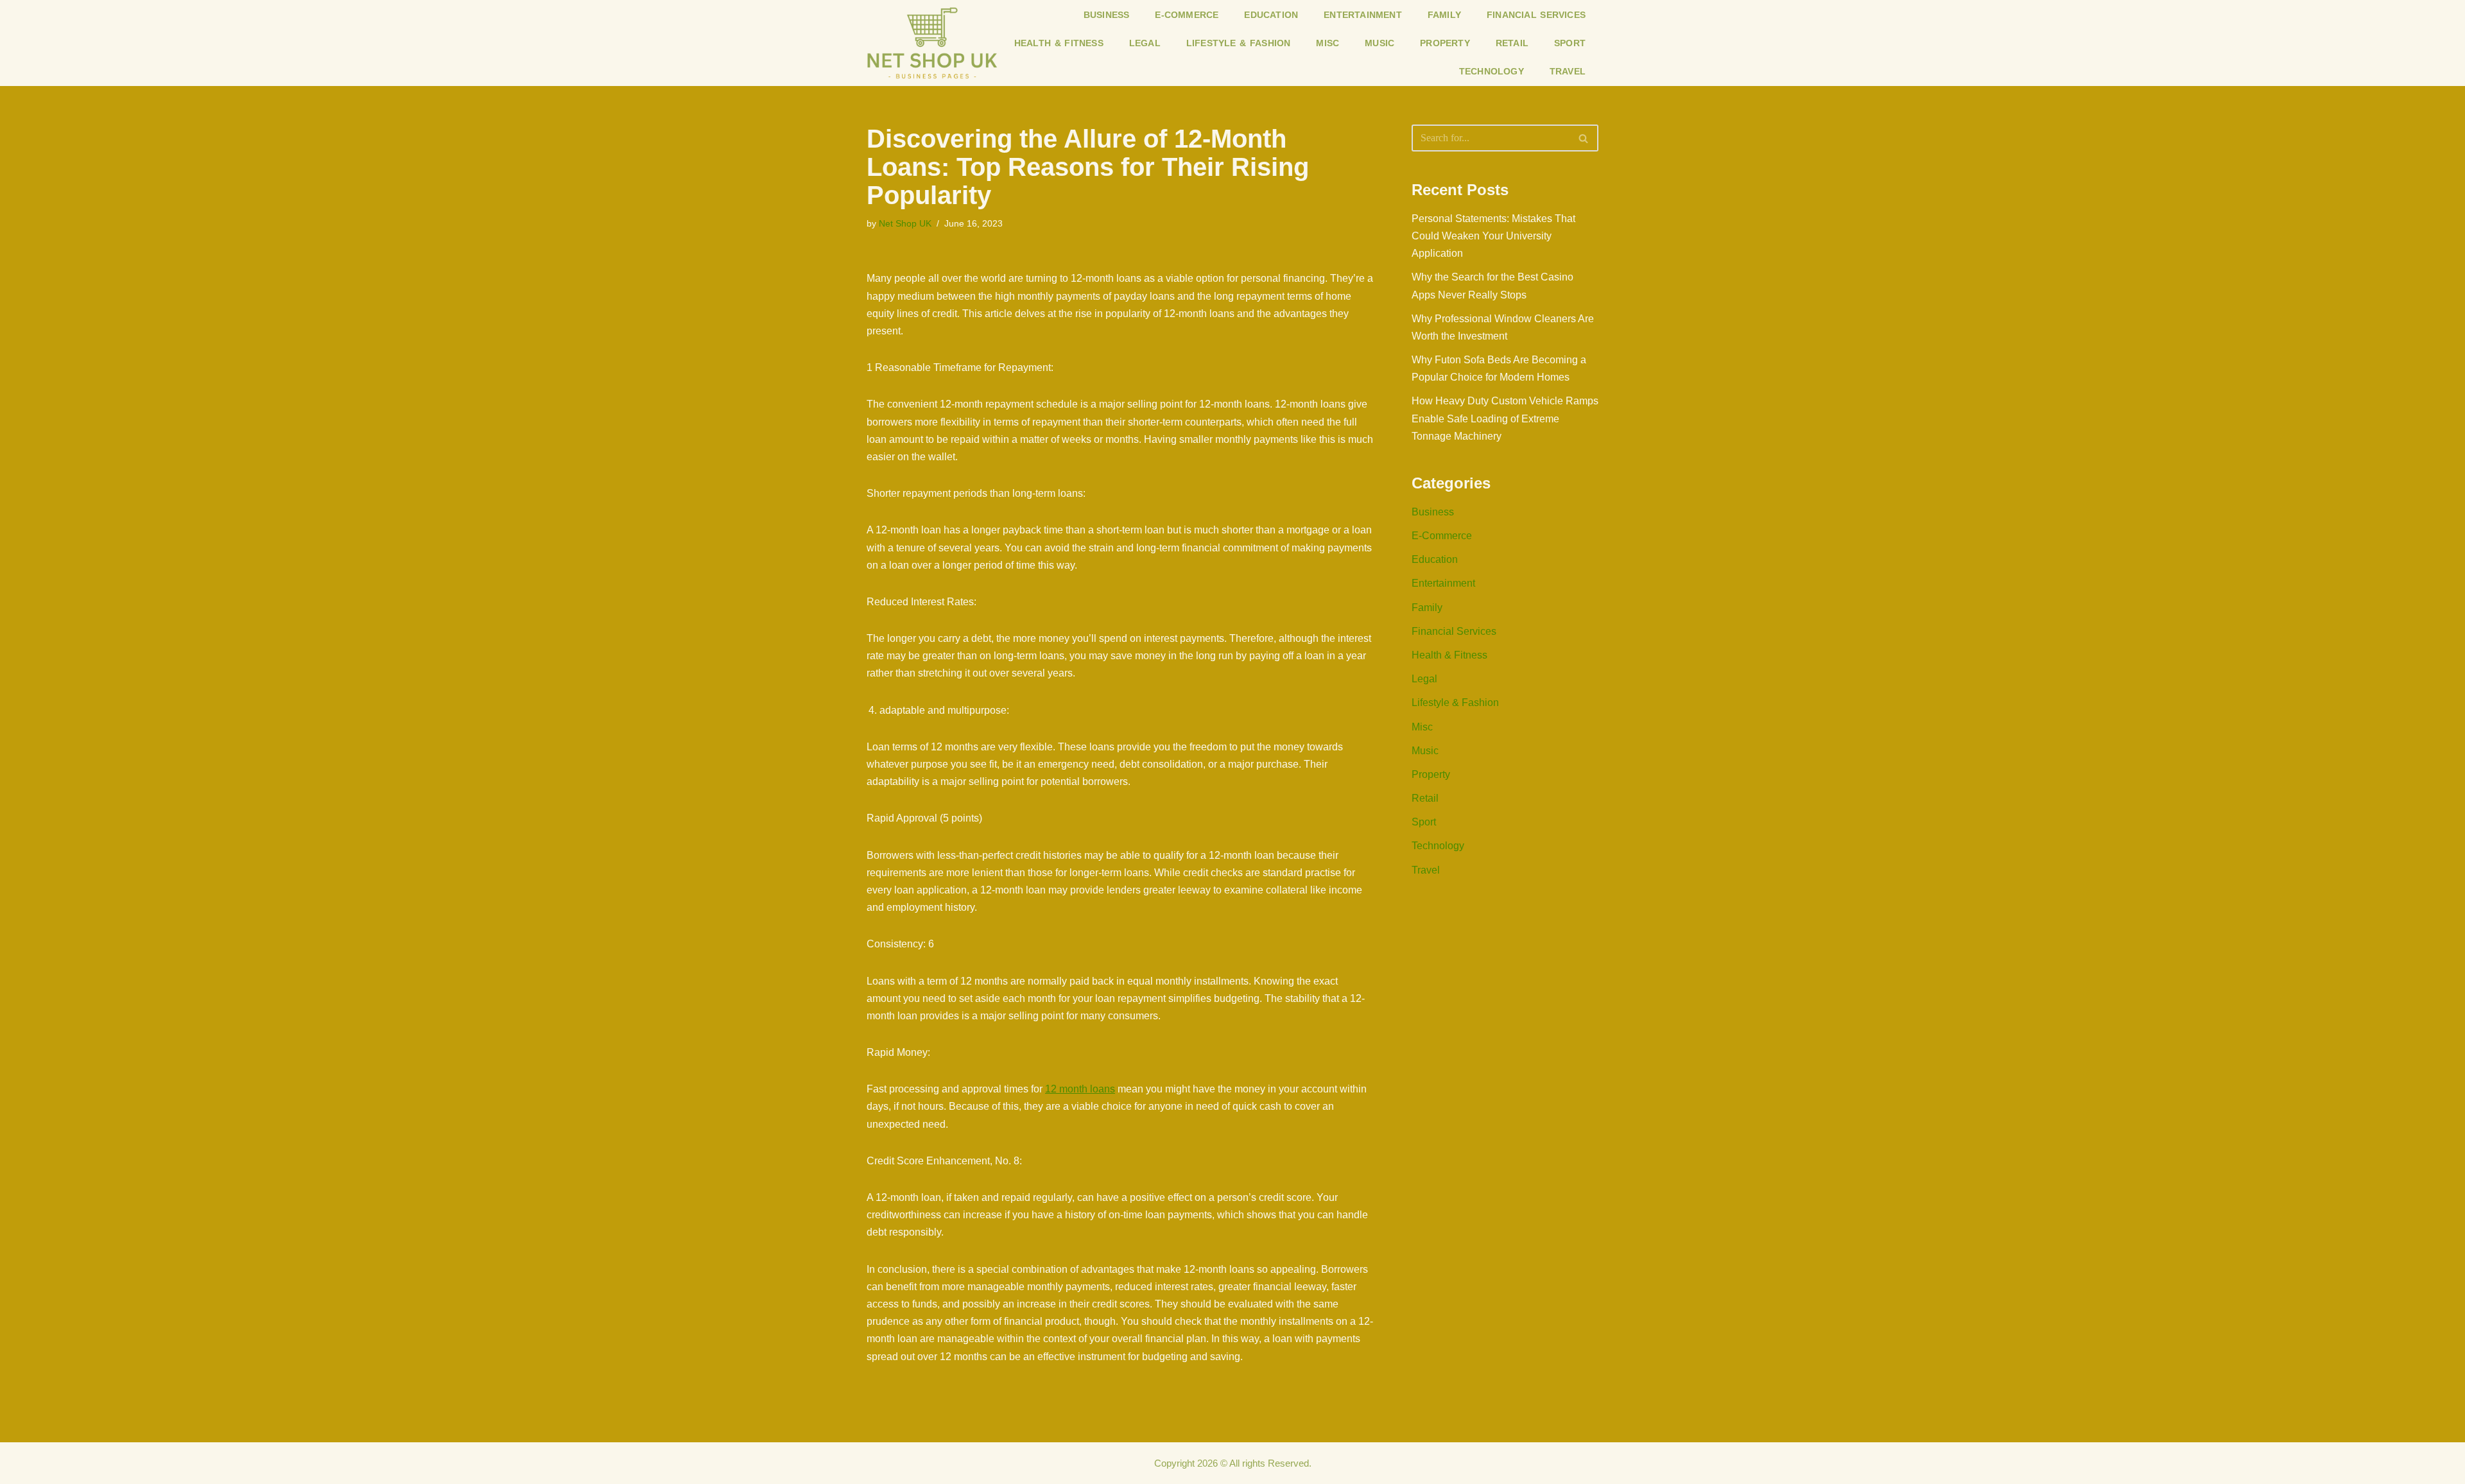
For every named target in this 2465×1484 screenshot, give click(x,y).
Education (1271, 15)
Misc (1328, 43)
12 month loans (1080, 1089)
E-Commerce (1187, 15)
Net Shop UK (905, 223)
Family (1444, 15)
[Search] (1584, 138)
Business (1107, 15)
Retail (1512, 43)
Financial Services (1536, 15)
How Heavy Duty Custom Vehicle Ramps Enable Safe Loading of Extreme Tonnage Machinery (1505, 418)
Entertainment (1363, 15)
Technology (1492, 71)
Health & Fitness (1059, 43)
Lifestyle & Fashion (1239, 43)
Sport (1570, 43)
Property (1445, 43)
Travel (1568, 71)
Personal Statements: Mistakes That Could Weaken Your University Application (1493, 236)
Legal (1145, 43)
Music (1380, 43)
